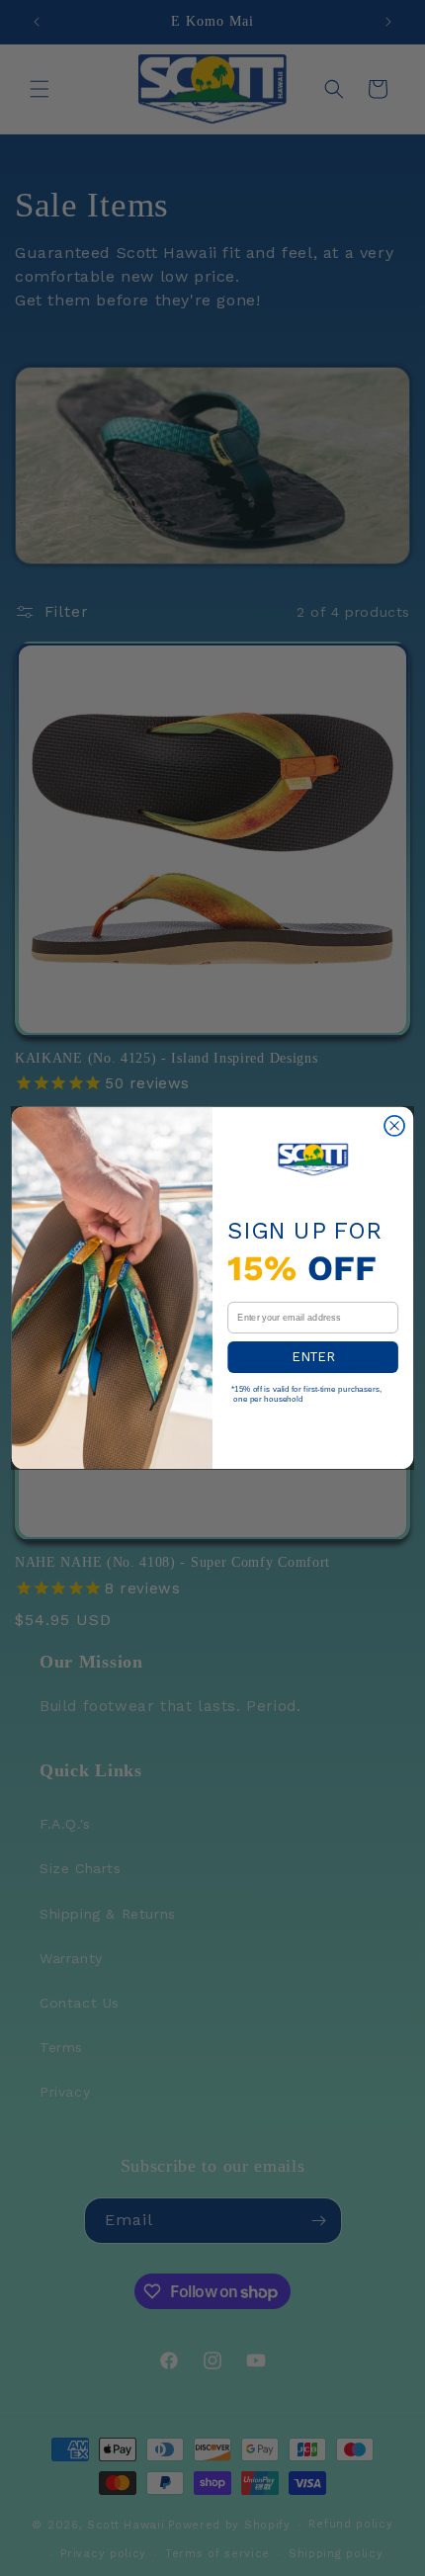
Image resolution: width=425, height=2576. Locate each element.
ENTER (312, 1357)
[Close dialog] (395, 1126)
